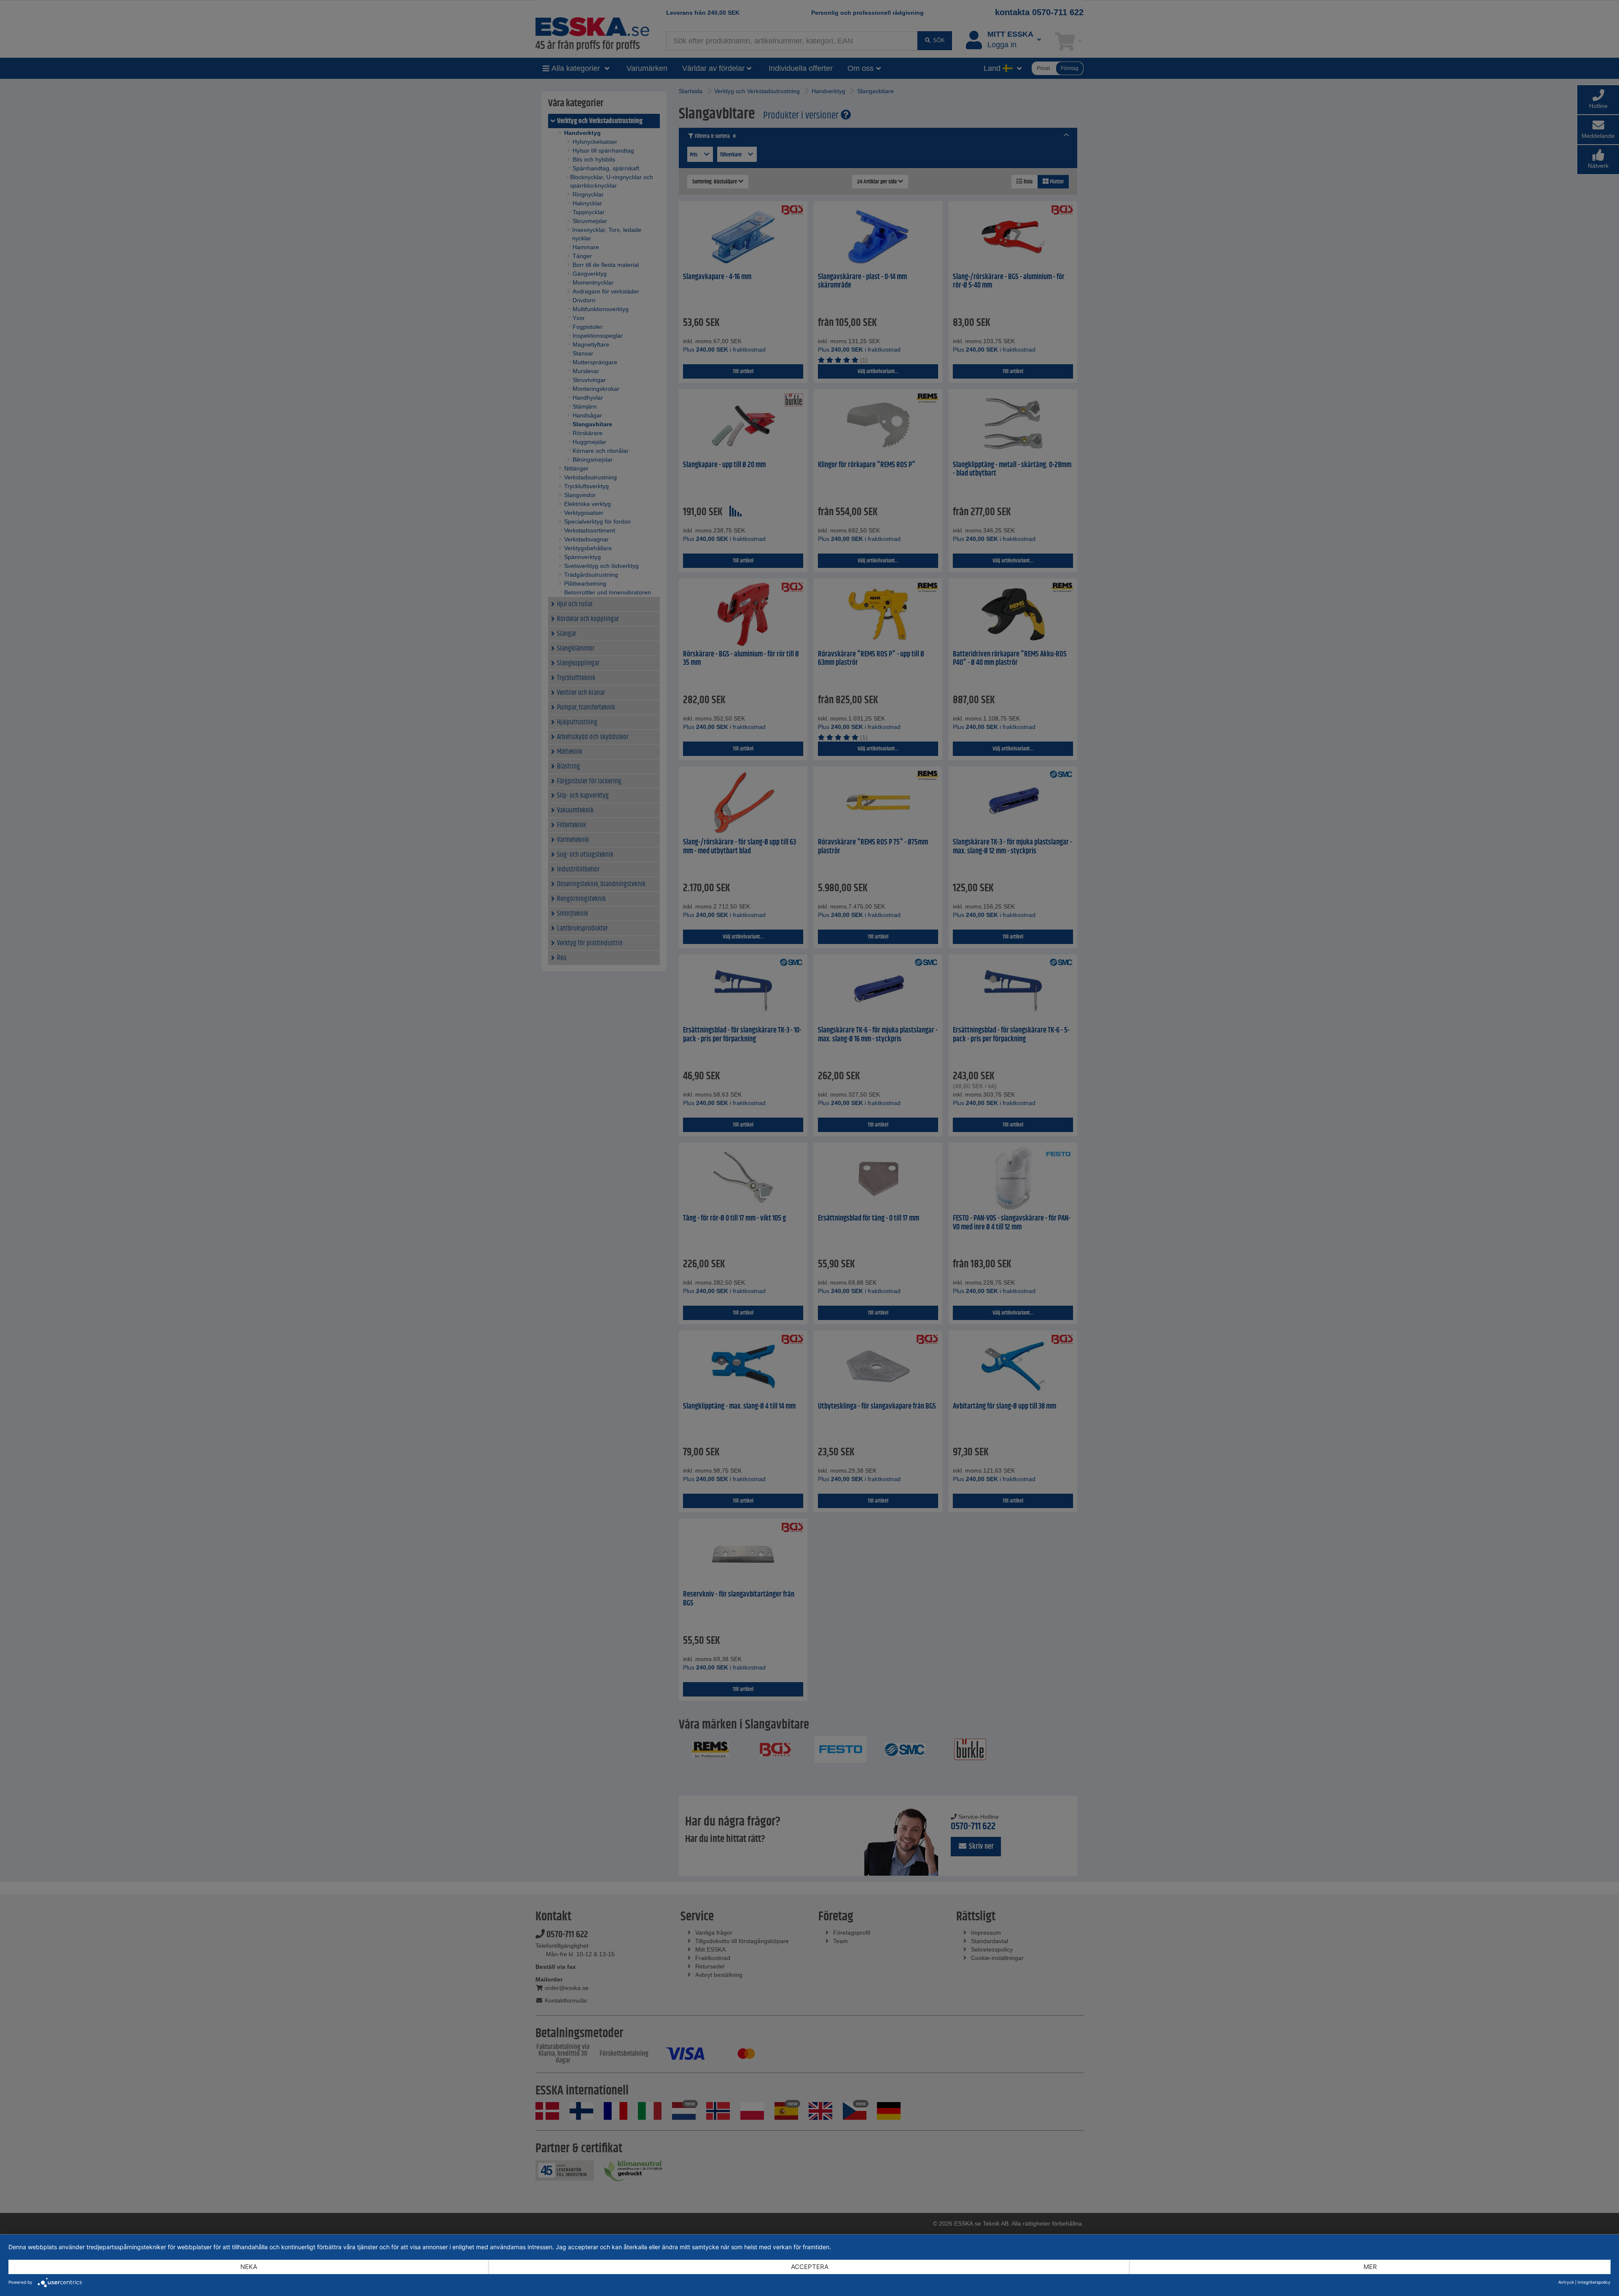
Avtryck (1566, 2282)
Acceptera (810, 2267)
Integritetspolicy (1594, 2282)
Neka (249, 2267)
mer (1370, 2267)
